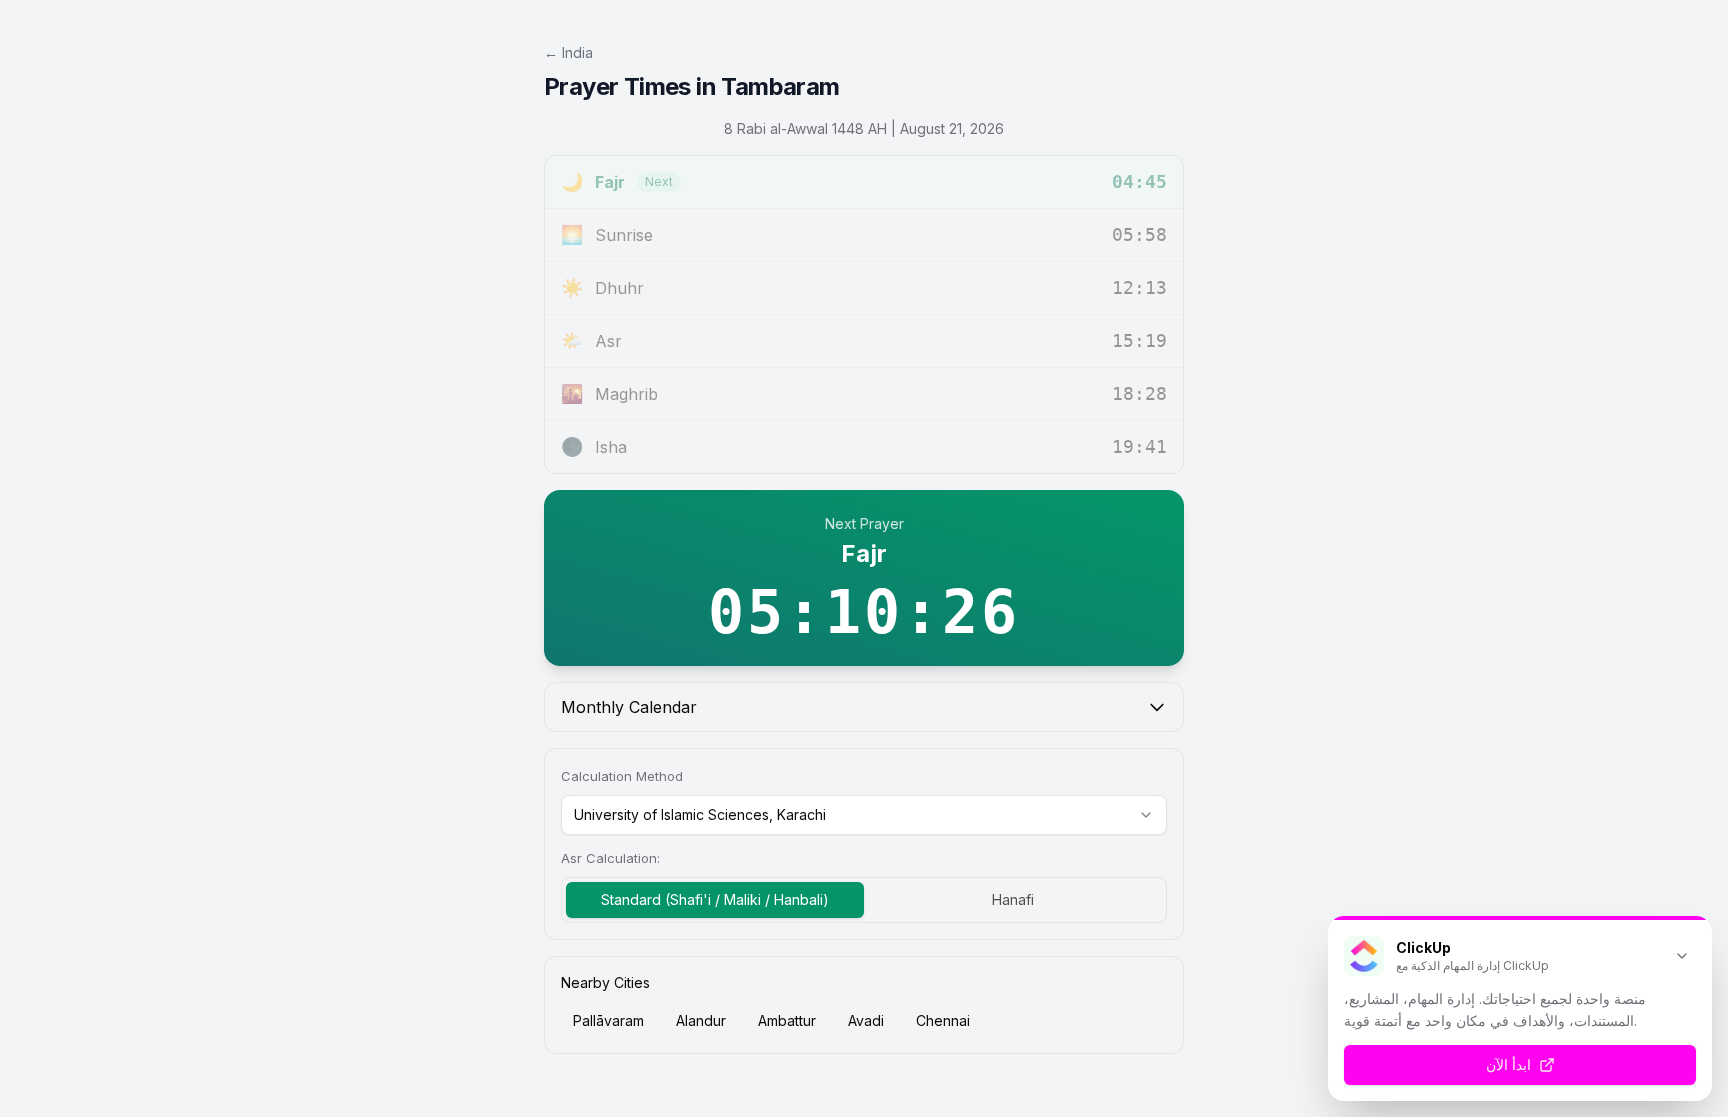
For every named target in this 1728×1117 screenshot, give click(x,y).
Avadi (866, 1020)
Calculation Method (622, 776)
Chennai (943, 1020)
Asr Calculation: (610, 858)
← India (568, 52)
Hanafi (1013, 899)
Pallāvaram (608, 1020)
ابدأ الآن (1508, 1064)
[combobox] (864, 815)
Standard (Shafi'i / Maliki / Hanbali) (715, 899)
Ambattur (787, 1020)
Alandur (701, 1020)
